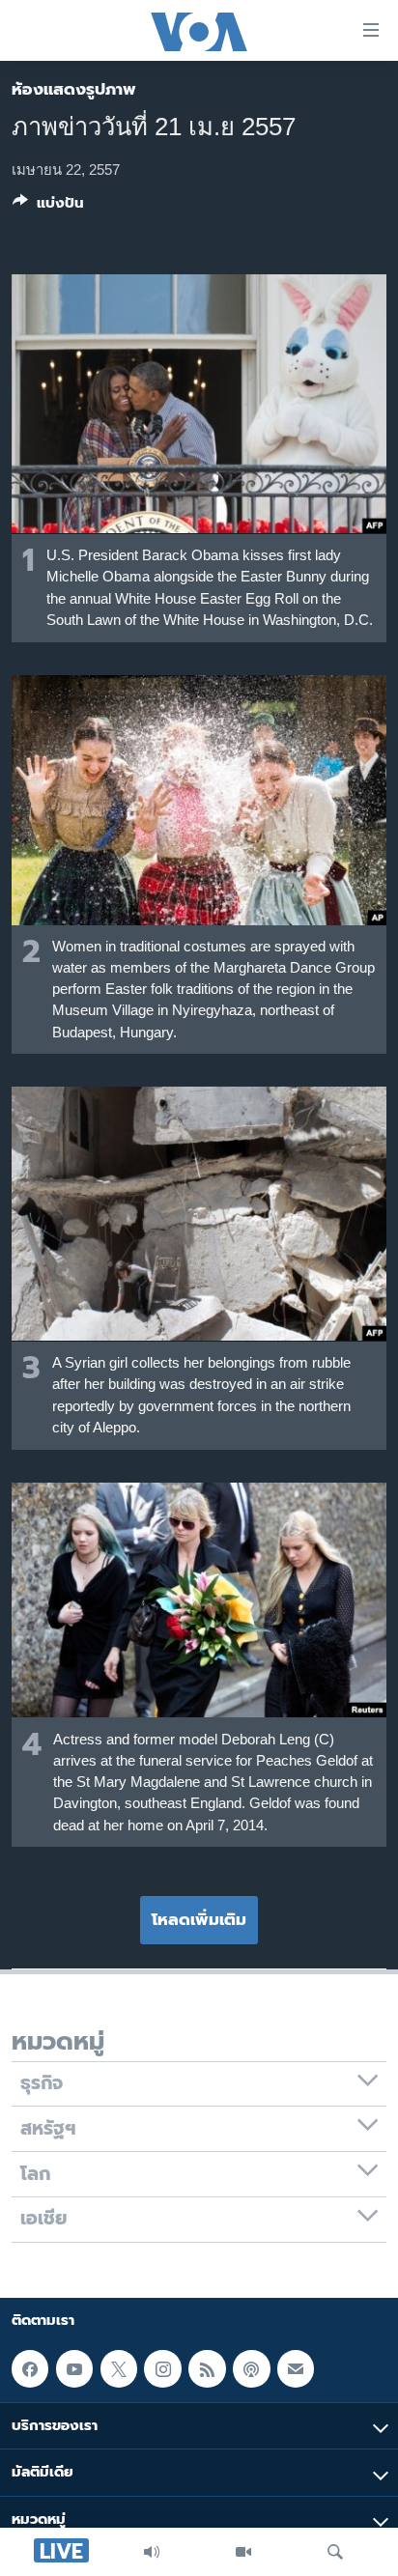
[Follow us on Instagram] (162, 2368)
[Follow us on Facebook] (30, 2368)
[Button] (48, 207)
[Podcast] (251, 2368)
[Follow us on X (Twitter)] (119, 2368)
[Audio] (152, 2552)
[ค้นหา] (335, 2552)
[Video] (243, 2552)
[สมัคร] (296, 2368)
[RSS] (207, 2368)
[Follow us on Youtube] (74, 2368)
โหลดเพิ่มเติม (199, 1919)
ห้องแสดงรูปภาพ (74, 89)
